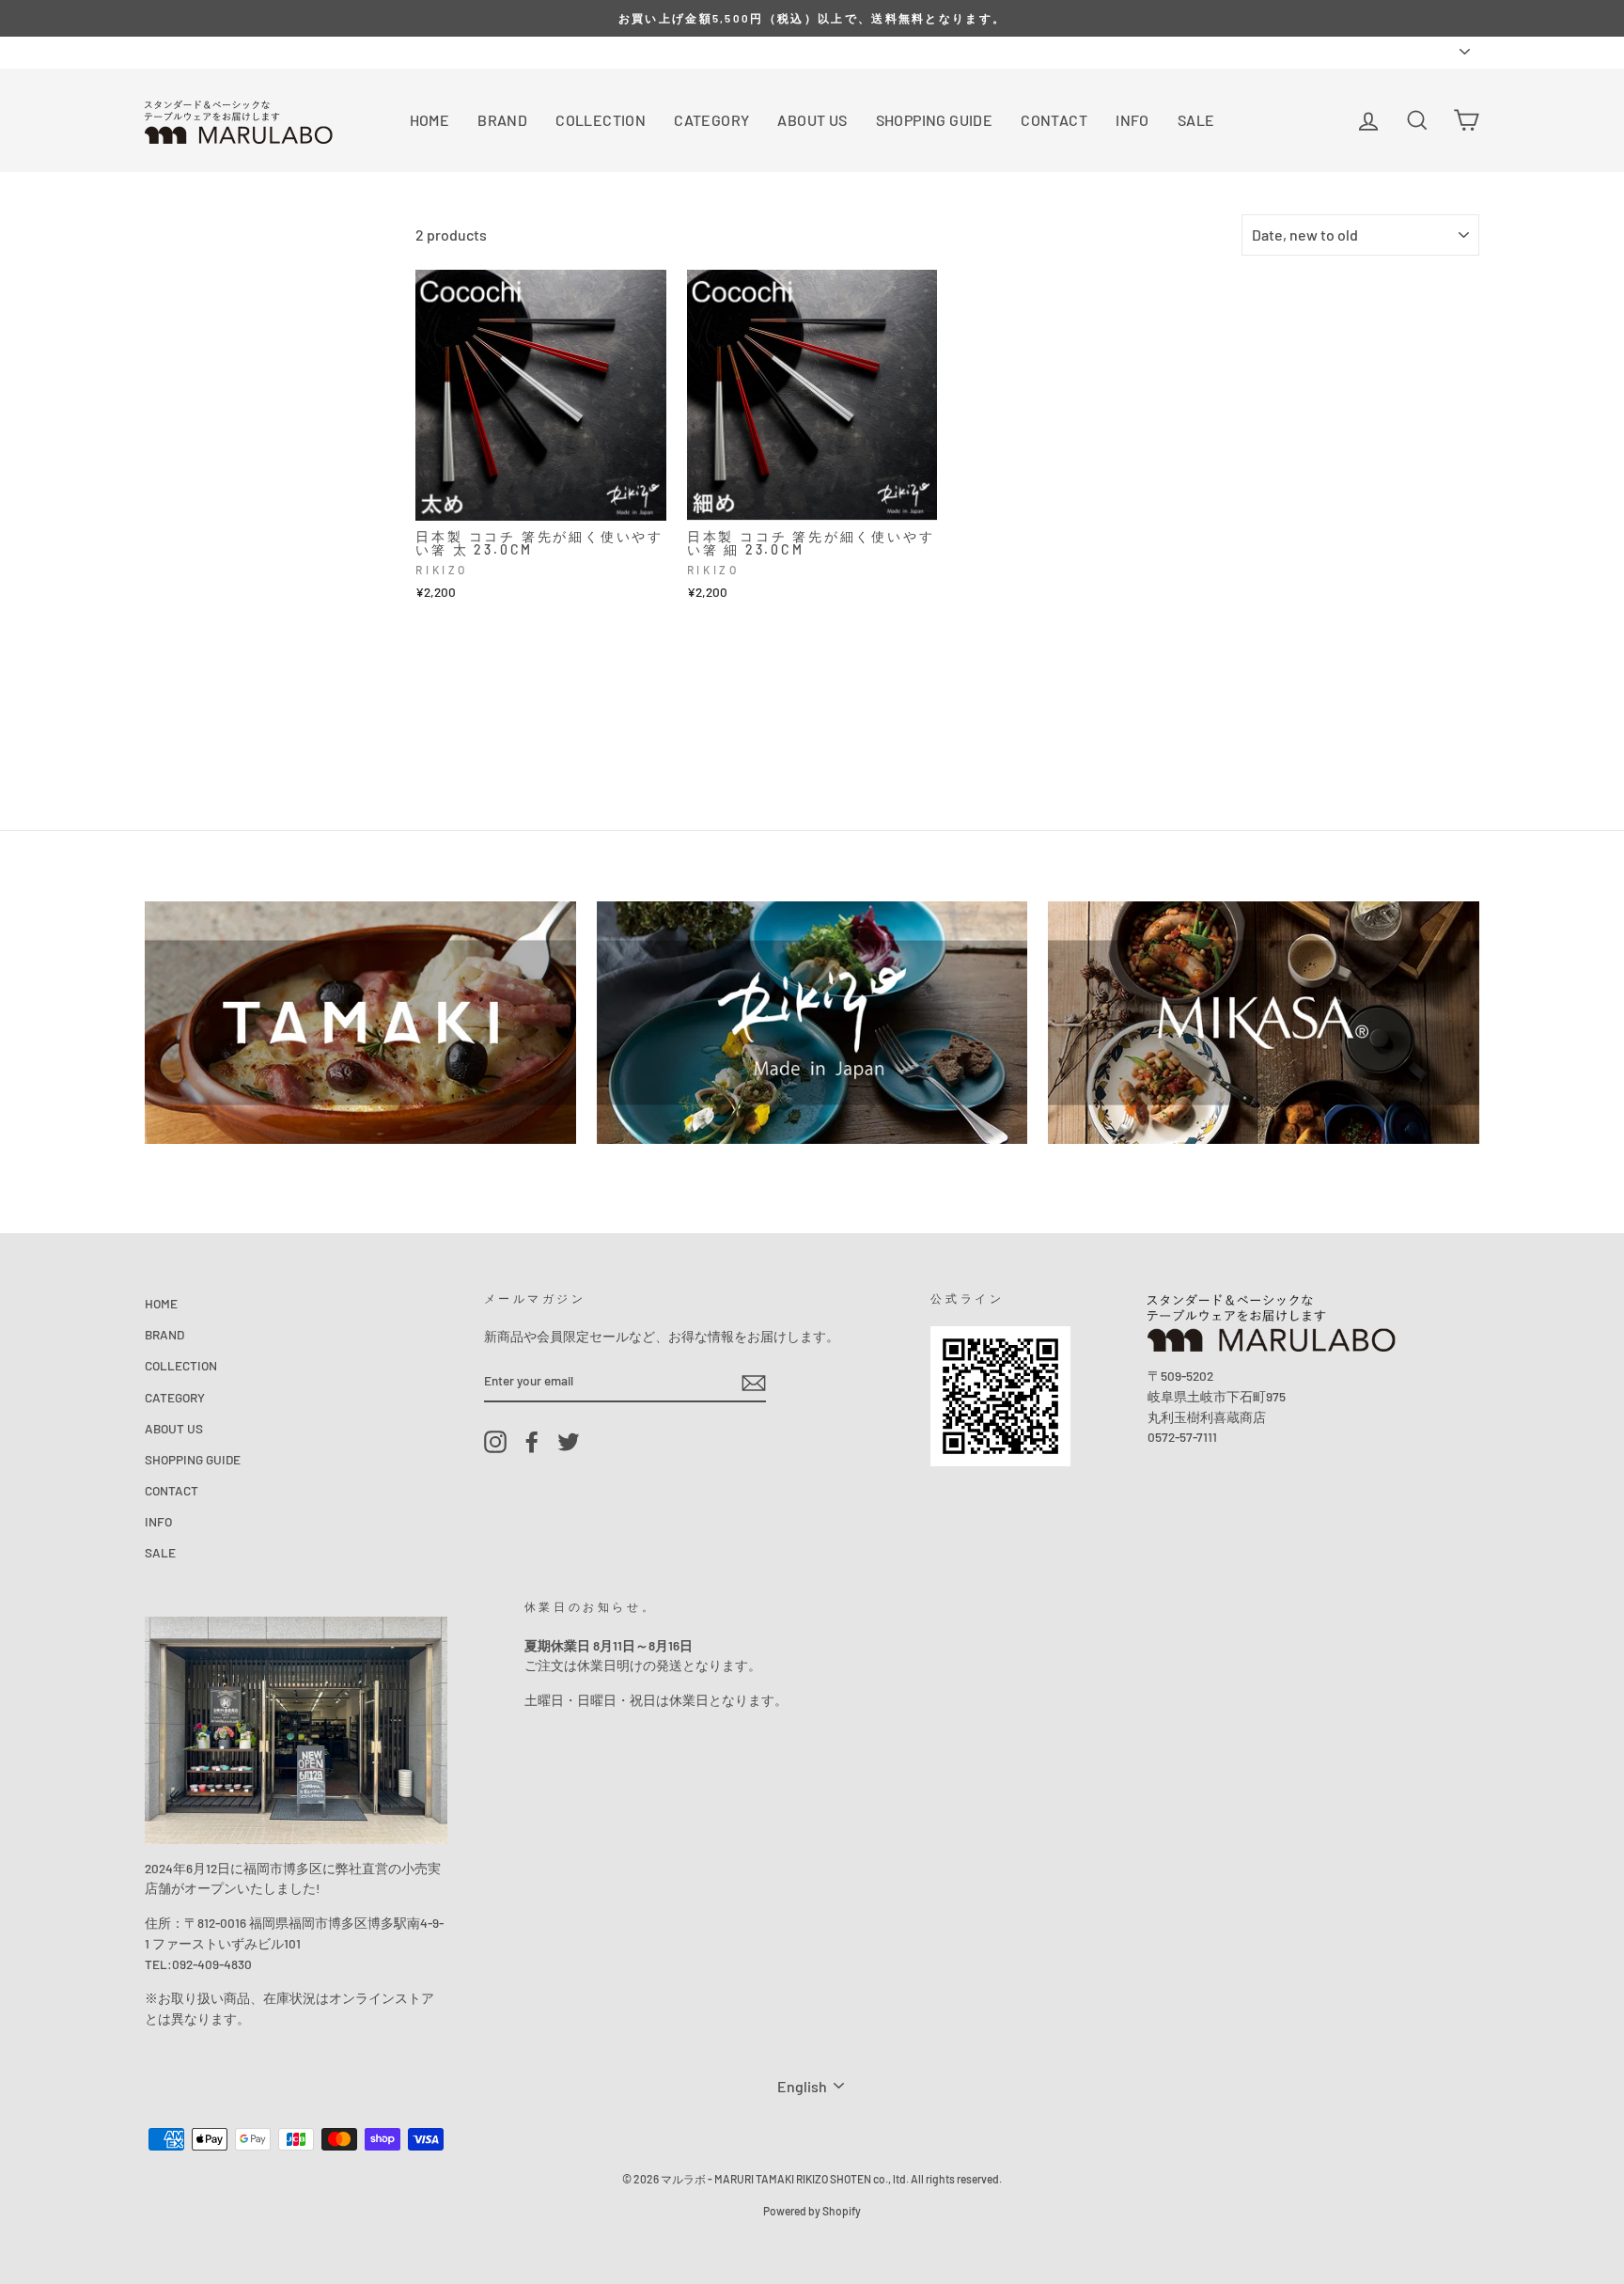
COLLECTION (601, 120)
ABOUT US (812, 120)
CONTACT (1054, 120)
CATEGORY (711, 120)
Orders (164, 51)
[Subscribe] (754, 1381)
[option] (812, 18)
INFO (1132, 120)
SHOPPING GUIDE (935, 120)
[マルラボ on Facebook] (532, 1442)
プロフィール (241, 51)
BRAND (502, 120)
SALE (1196, 120)
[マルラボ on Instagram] (495, 1442)
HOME (430, 120)
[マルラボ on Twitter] (569, 1442)
